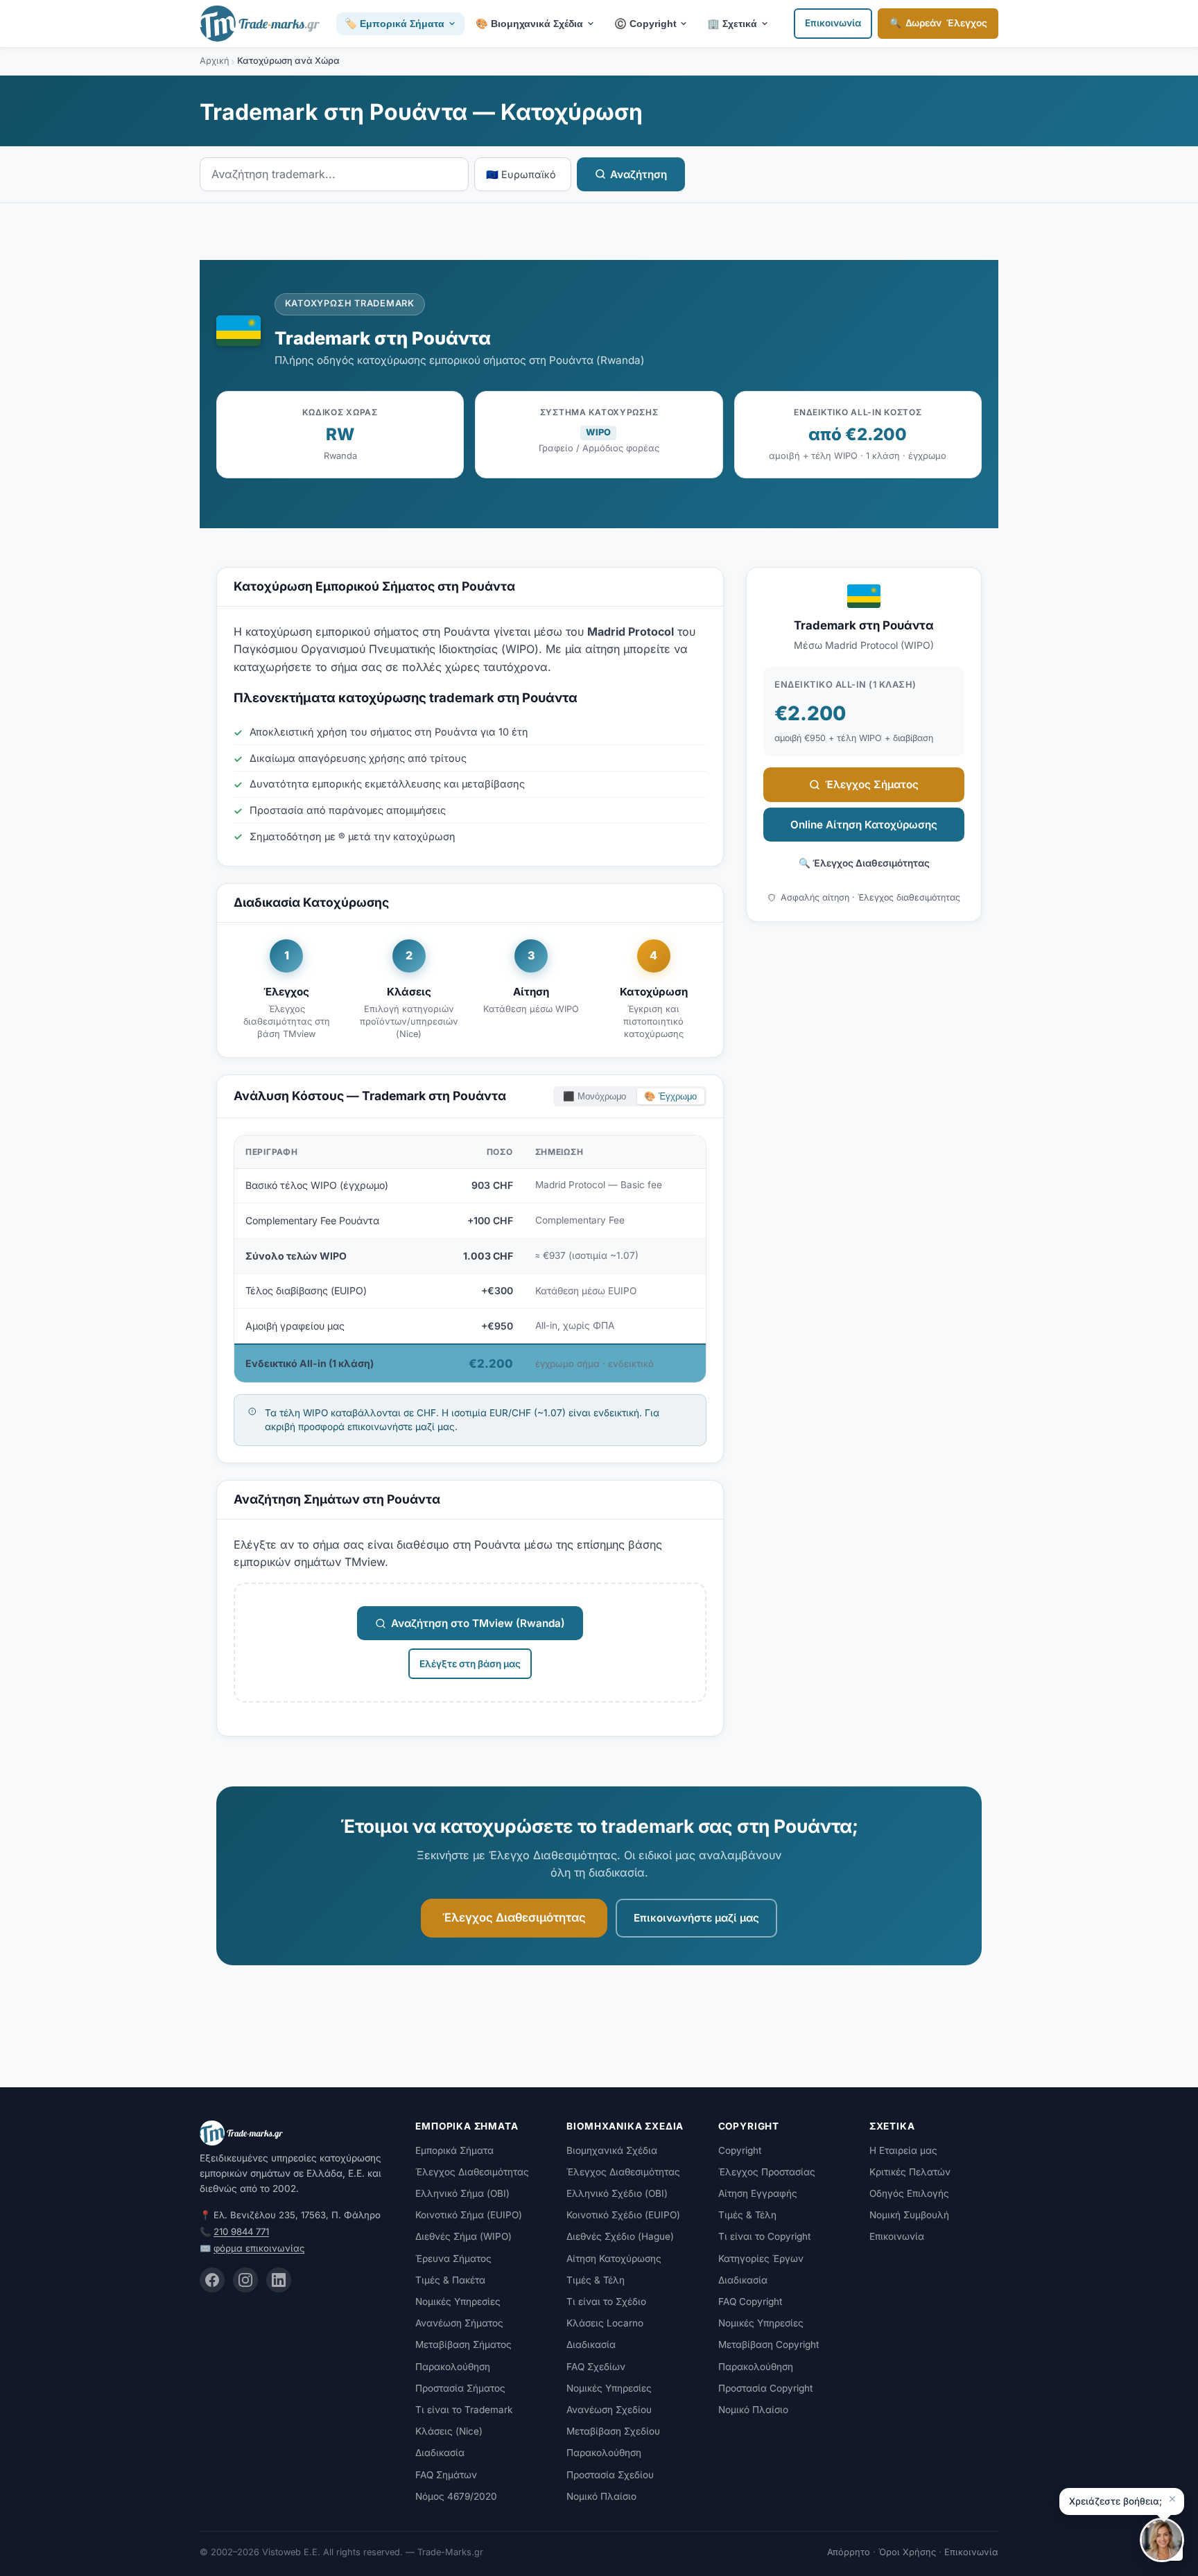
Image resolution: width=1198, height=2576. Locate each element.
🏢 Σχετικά (732, 24)
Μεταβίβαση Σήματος (463, 2344)
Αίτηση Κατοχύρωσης (614, 2259)
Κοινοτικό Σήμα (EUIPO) (469, 2215)
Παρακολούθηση (453, 2367)
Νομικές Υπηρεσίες (458, 2301)
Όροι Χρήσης (907, 2552)
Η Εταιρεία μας (903, 2150)
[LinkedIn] (279, 2280)
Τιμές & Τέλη (596, 2280)
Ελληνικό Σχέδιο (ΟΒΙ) (617, 2193)
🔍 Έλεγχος (938, 23)
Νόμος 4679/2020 (456, 2496)
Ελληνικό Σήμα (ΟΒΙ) (462, 2193)
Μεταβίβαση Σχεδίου (613, 2431)
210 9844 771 (241, 2231)
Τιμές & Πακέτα (450, 2280)
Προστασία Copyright (765, 2388)
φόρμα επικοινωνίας (259, 2248)
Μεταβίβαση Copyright (769, 2344)
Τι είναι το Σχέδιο (606, 2301)
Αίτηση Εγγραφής (758, 2193)
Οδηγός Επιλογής (909, 2193)
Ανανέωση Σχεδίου (609, 2410)
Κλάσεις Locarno (605, 2323)
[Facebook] (212, 2280)
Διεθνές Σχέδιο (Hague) (620, 2236)
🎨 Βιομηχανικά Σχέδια (529, 24)
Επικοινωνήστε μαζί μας (696, 1918)
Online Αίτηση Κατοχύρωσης (864, 825)
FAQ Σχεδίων (596, 2367)
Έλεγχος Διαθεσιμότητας (514, 1917)
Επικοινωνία (833, 23)
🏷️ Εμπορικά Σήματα (394, 24)
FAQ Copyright (750, 2301)
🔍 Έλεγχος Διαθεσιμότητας (864, 863)
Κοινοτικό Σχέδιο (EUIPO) (623, 2215)
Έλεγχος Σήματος (872, 784)
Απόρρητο (849, 2552)
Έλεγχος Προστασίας (767, 2172)
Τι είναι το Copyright (764, 2236)
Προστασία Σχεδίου (610, 2475)
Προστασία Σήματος (460, 2388)
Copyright (740, 2150)
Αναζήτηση (639, 174)
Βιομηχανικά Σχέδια (612, 2150)
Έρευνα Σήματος (453, 2259)
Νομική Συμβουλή (909, 2215)
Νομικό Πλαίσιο (601, 2496)
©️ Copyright (645, 24)
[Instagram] (245, 2280)
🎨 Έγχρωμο (670, 1096)
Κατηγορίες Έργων (761, 2259)
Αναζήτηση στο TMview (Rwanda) (478, 1623)
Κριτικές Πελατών (910, 2172)
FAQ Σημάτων (446, 2475)
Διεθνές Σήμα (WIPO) (463, 2236)
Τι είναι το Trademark (464, 2410)
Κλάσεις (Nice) (449, 2431)
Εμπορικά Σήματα (454, 2150)
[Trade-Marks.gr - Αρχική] (260, 24)
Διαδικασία (440, 2453)
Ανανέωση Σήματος (459, 2323)
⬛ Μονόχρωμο (594, 1096)
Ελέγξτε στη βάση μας (470, 1664)
